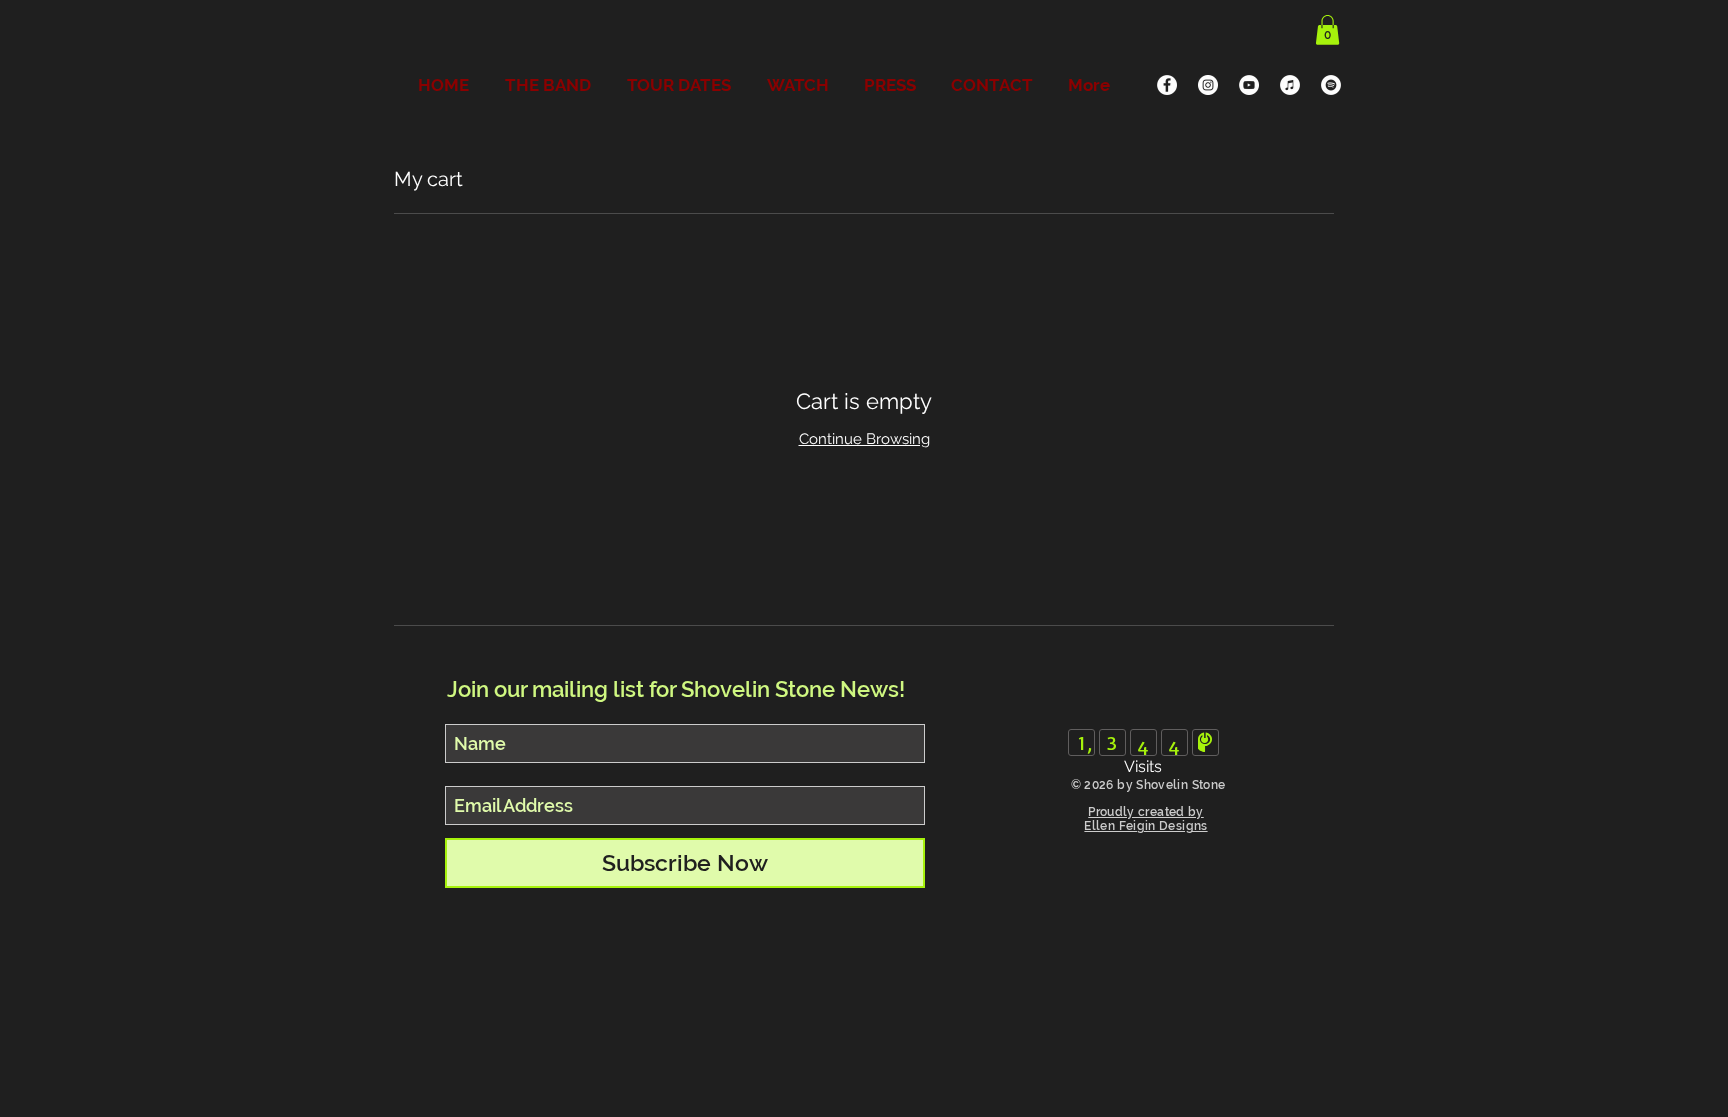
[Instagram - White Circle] (1208, 85)
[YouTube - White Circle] (1249, 85)
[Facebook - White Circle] (1167, 85)
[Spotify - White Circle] (1331, 85)
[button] (1327, 30)
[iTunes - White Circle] (1290, 85)
